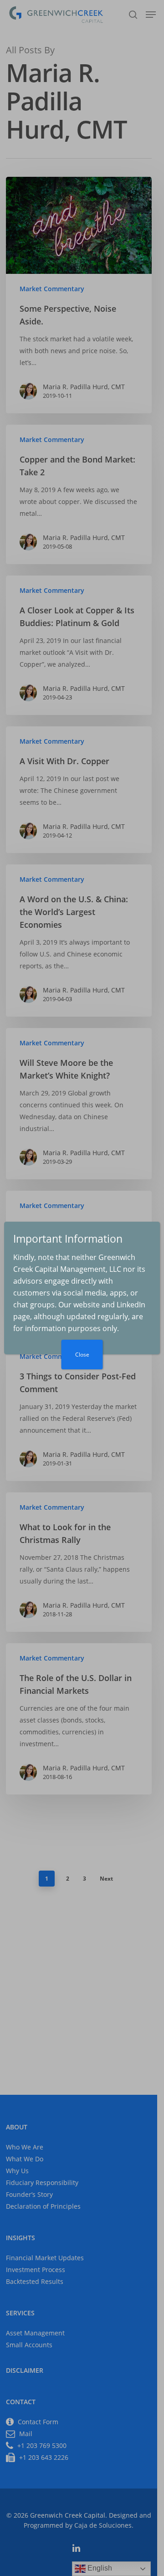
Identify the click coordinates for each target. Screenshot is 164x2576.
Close (82, 1355)
